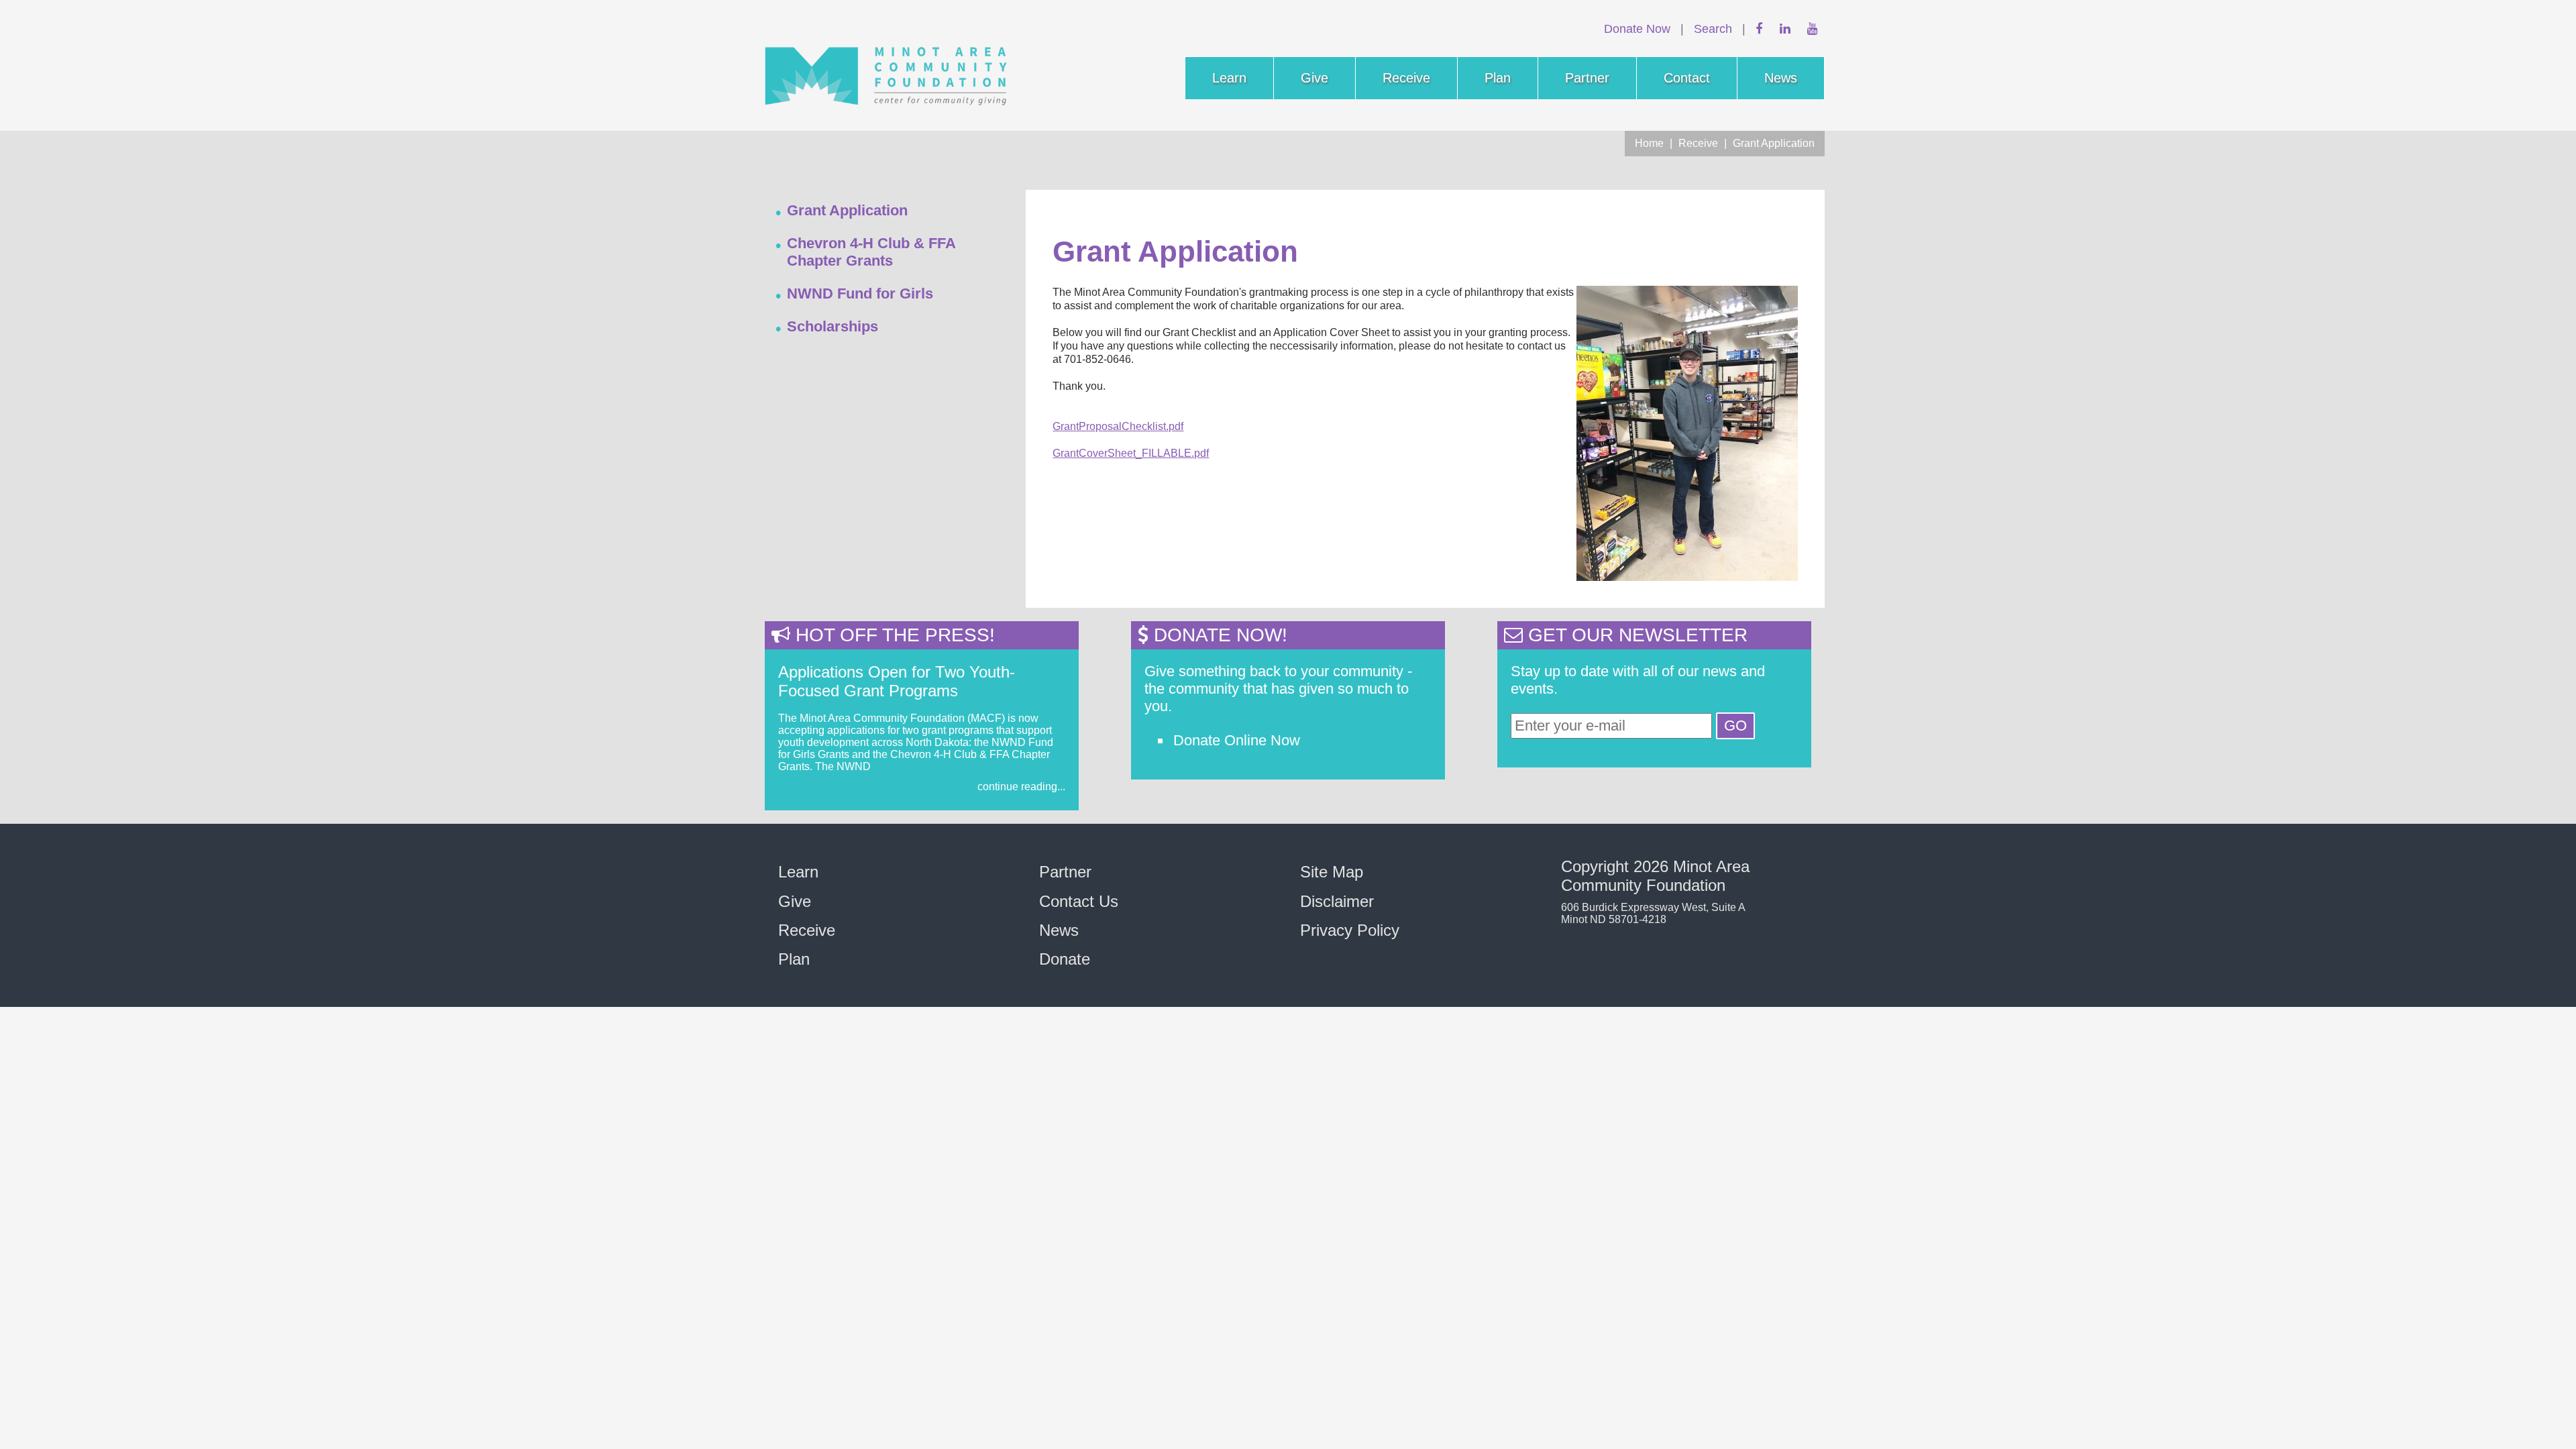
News (1781, 78)
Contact (1687, 78)
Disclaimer (1337, 901)
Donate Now (1637, 29)
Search (1713, 29)
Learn (1229, 78)
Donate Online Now (1237, 740)
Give (1314, 78)
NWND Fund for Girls (860, 293)
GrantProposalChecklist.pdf (1118, 426)
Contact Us (1079, 901)
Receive (1406, 78)
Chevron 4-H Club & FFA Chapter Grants (871, 252)
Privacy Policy (1350, 930)
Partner (1587, 78)
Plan (1498, 78)
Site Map (1332, 872)
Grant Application (1774, 143)
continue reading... (1021, 787)
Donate (1065, 959)
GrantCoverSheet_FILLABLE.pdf (1131, 453)
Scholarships (833, 326)
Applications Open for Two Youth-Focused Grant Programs (897, 681)
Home (1649, 143)
